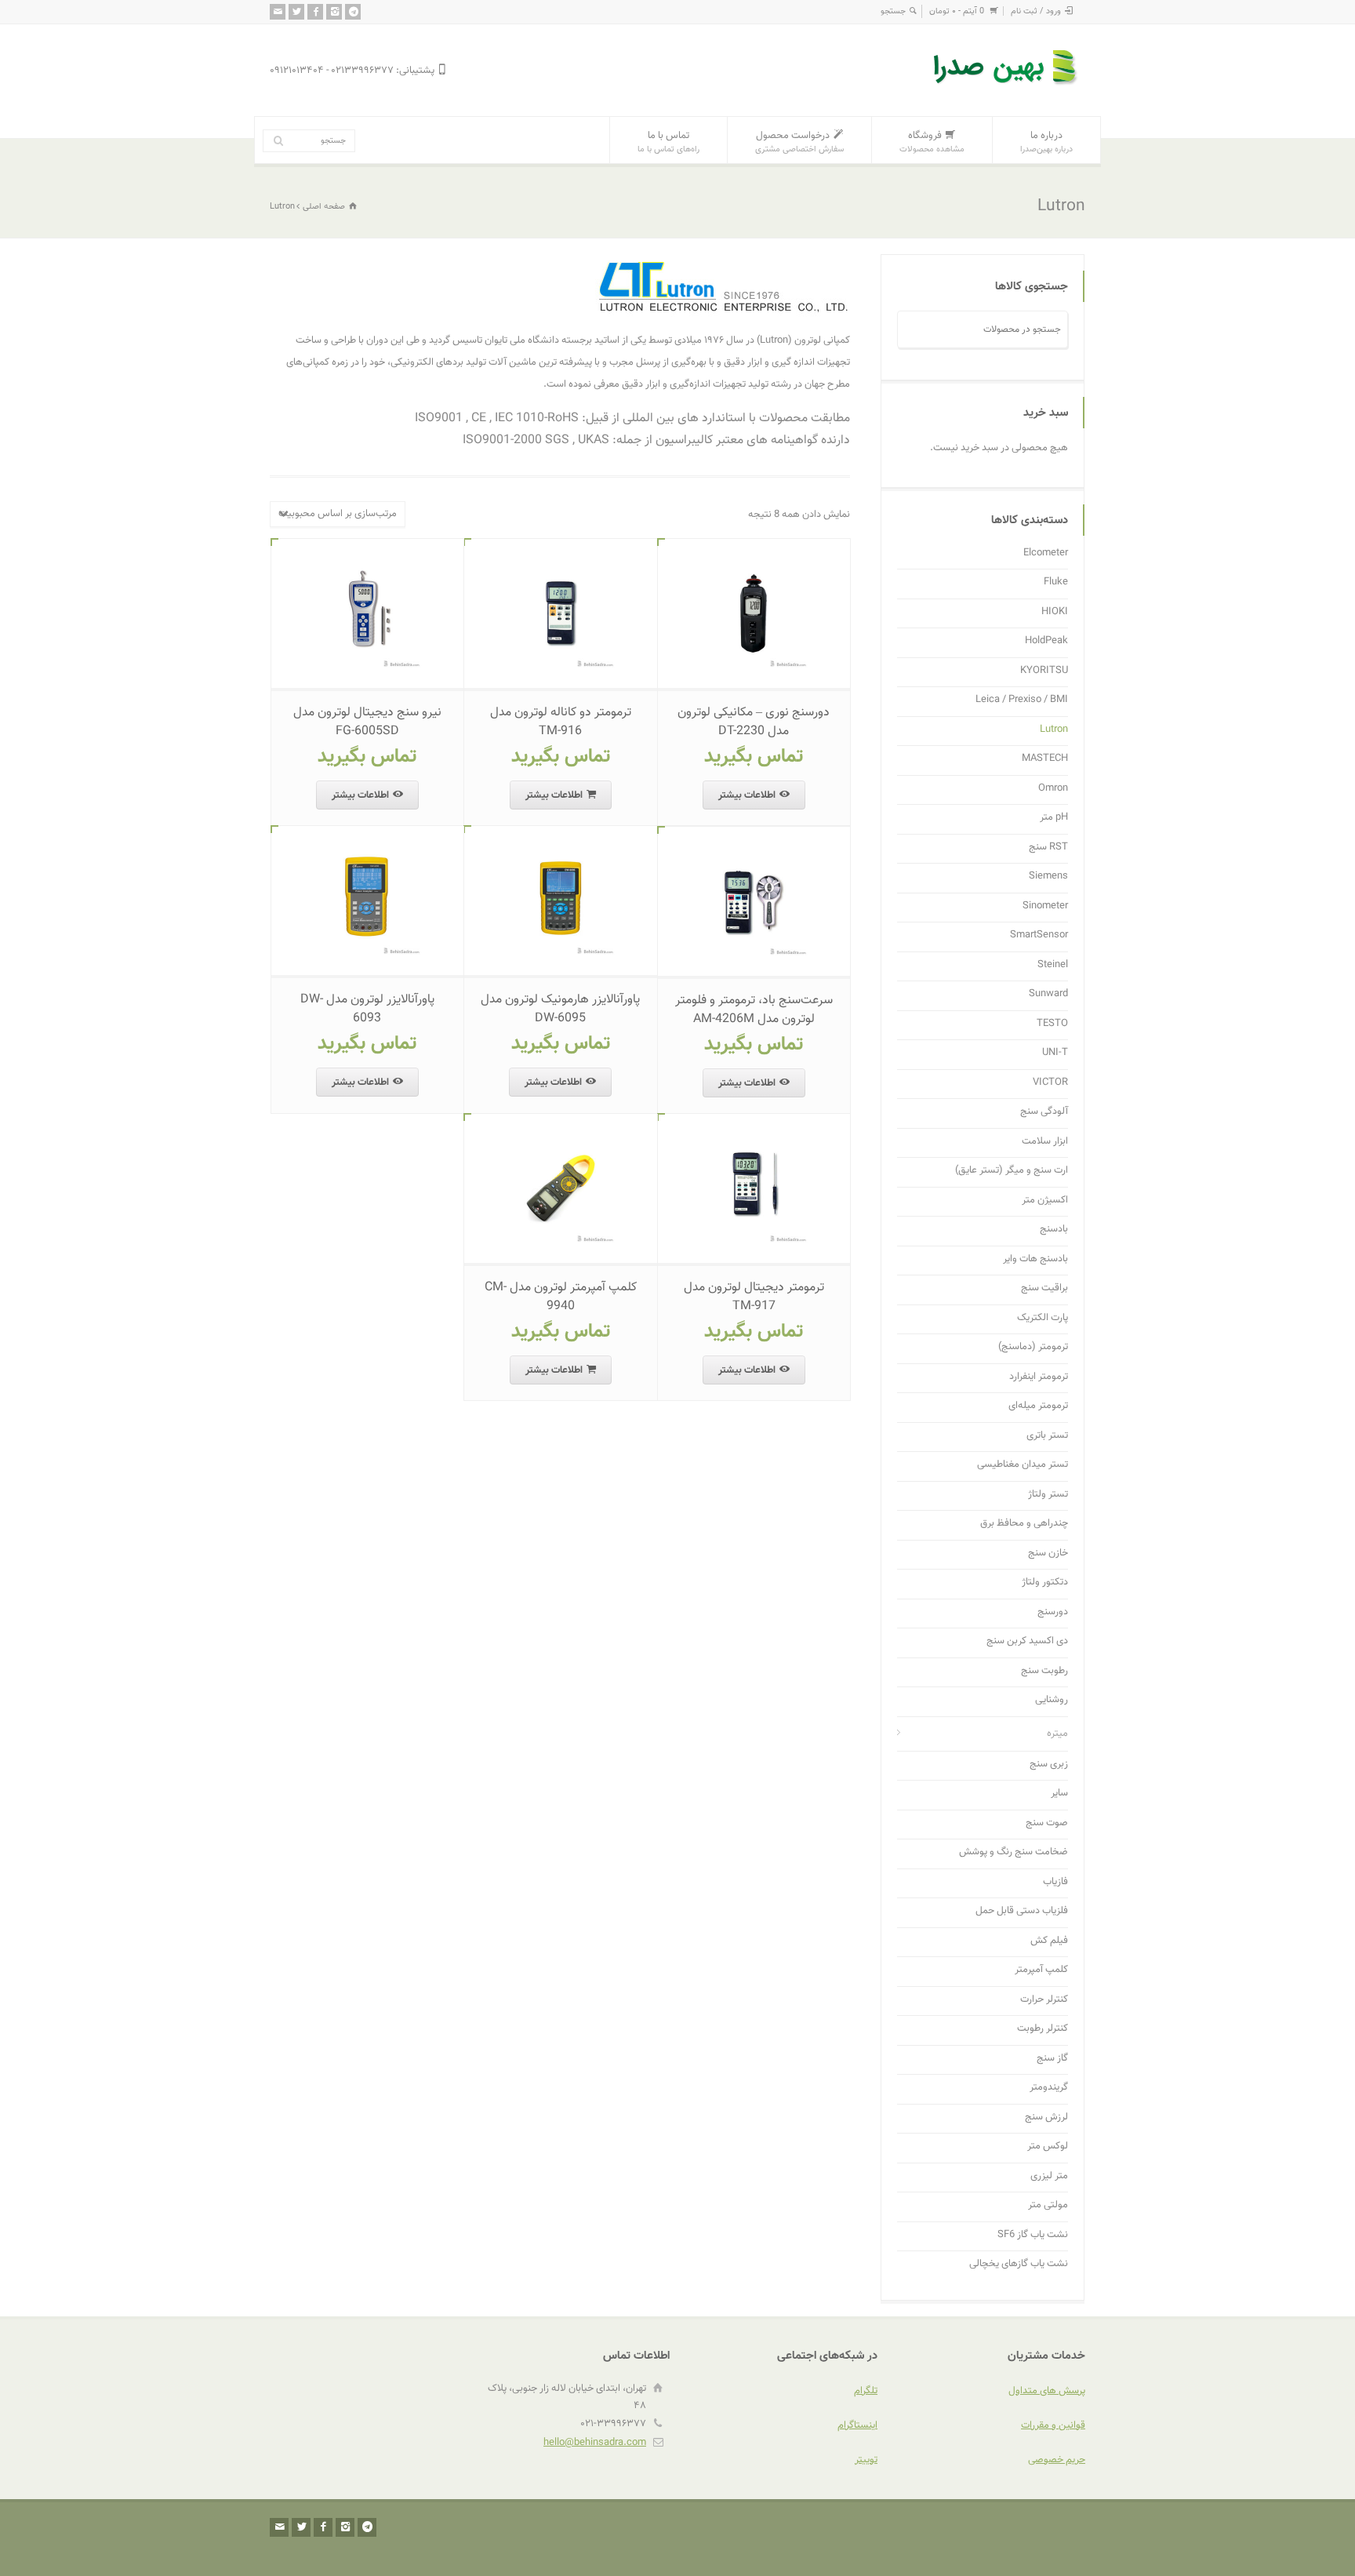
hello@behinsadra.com (595, 2443)
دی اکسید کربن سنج (1027, 1641)
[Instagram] (334, 12)
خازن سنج (1048, 1554)
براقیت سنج (1044, 1288)
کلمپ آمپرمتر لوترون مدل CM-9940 (561, 1297)
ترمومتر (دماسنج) (1033, 1347)
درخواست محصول (799, 142)
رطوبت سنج (1044, 1671)
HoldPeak (1046, 641)
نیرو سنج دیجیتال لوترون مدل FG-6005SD (367, 722)
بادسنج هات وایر (1035, 1259)
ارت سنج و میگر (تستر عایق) (1012, 1171)
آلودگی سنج (1044, 1112)
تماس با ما (668, 142)
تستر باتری (1047, 1436)
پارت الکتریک (1043, 1318)
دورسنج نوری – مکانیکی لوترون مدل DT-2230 (754, 722)
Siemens (1048, 877)
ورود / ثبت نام (1036, 11)
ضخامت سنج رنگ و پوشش (1014, 1852)
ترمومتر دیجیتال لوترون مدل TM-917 (754, 1297)
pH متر (1054, 818)
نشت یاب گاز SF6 (1033, 2235)
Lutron (1054, 730)
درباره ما (1046, 142)
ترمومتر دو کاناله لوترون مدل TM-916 (561, 722)
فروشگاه (932, 142)
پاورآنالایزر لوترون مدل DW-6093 (367, 1009)
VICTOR (1050, 1083)
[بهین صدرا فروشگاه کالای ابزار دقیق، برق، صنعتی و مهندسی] (1007, 87)
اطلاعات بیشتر (747, 795)
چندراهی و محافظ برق (1024, 1524)
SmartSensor (1039, 935)
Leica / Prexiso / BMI (1022, 700)
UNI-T (1055, 1053)
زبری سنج (1049, 1765)
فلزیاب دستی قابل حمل (1022, 1911)
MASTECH (1045, 759)
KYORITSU (1044, 671)
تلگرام (866, 2391)
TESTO (1052, 1024)
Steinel (1053, 965)
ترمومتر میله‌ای (1038, 1406)
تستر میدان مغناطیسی (1023, 1465)
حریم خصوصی (1057, 2460)
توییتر (866, 2460)
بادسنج (1054, 1230)
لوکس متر (1048, 2147)
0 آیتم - (957, 11)
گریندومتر (1049, 2088)
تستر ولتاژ (1048, 1495)
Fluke (1056, 582)
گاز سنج (1052, 2059)
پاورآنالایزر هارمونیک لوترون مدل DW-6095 (560, 1009)
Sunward (1048, 994)
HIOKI (1055, 612)
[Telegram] (353, 12)
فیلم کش (1049, 1941)
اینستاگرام (857, 2425)
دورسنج (1053, 1612)
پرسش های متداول (1047, 2391)
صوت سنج (1047, 1823)
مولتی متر (1048, 2205)
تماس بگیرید (754, 757)
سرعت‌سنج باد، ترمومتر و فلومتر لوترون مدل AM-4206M (754, 1010)
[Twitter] (296, 12)
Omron (1053, 789)
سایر (1059, 1794)
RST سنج (1048, 848)
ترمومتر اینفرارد (1039, 1377)
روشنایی (1052, 1700)
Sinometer (1045, 906)
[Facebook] (315, 12)
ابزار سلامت (1045, 1142)
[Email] (278, 12)
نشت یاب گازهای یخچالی (1019, 2264)
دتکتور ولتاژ (1045, 1583)
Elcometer (1046, 553)
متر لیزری (1049, 2176)
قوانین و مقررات (1053, 2425)
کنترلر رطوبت (1043, 2029)
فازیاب (1055, 1882)
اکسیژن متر (1045, 1201)
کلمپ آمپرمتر (1041, 1970)
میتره (1057, 1734)
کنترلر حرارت (1044, 2000)
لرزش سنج (1046, 2118)
